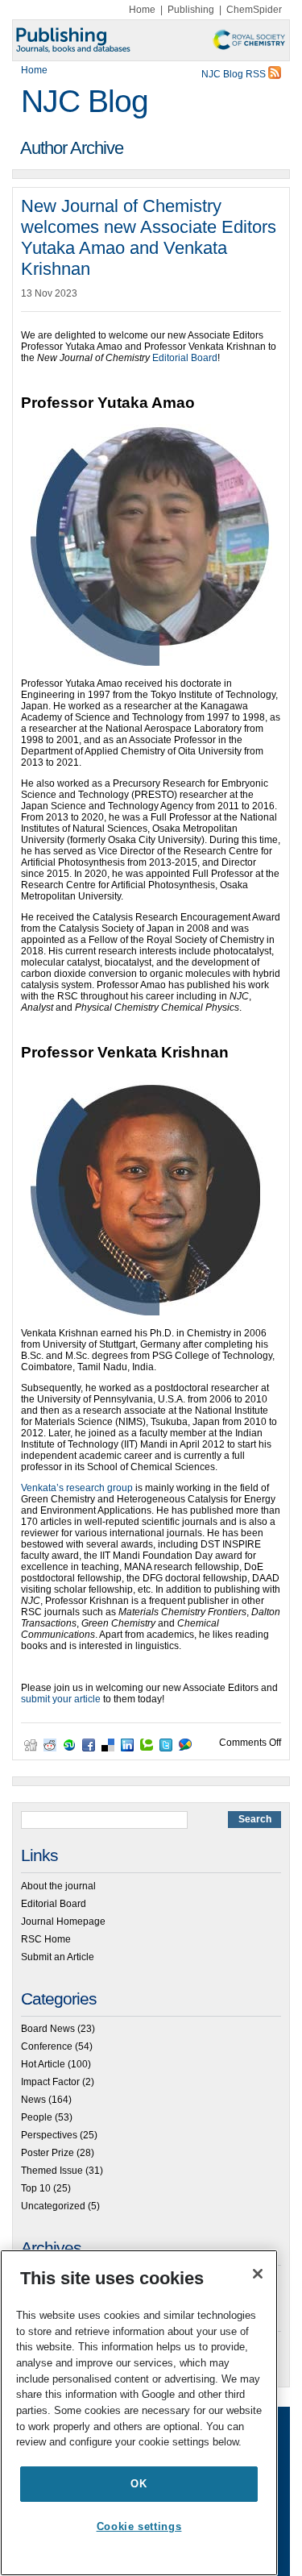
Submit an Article (58, 1957)
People (37, 2117)
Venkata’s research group (77, 1488)
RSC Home (46, 1939)
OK (139, 2484)
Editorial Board (185, 358)
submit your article (61, 1699)
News (33, 2100)
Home (142, 10)
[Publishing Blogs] (151, 40)
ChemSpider (254, 10)
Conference (47, 2046)
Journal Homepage (63, 1922)
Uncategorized (53, 2206)
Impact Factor (50, 2082)
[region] (139, 2413)
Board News (48, 2029)
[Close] (258, 2274)
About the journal (58, 1886)
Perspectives (49, 2135)
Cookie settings (139, 2526)
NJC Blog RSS (235, 74)
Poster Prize (48, 2153)
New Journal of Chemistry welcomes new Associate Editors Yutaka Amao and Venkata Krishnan (149, 237)
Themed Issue (52, 2171)
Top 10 (36, 2188)
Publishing (191, 10)
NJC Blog (85, 101)
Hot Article (43, 2064)
